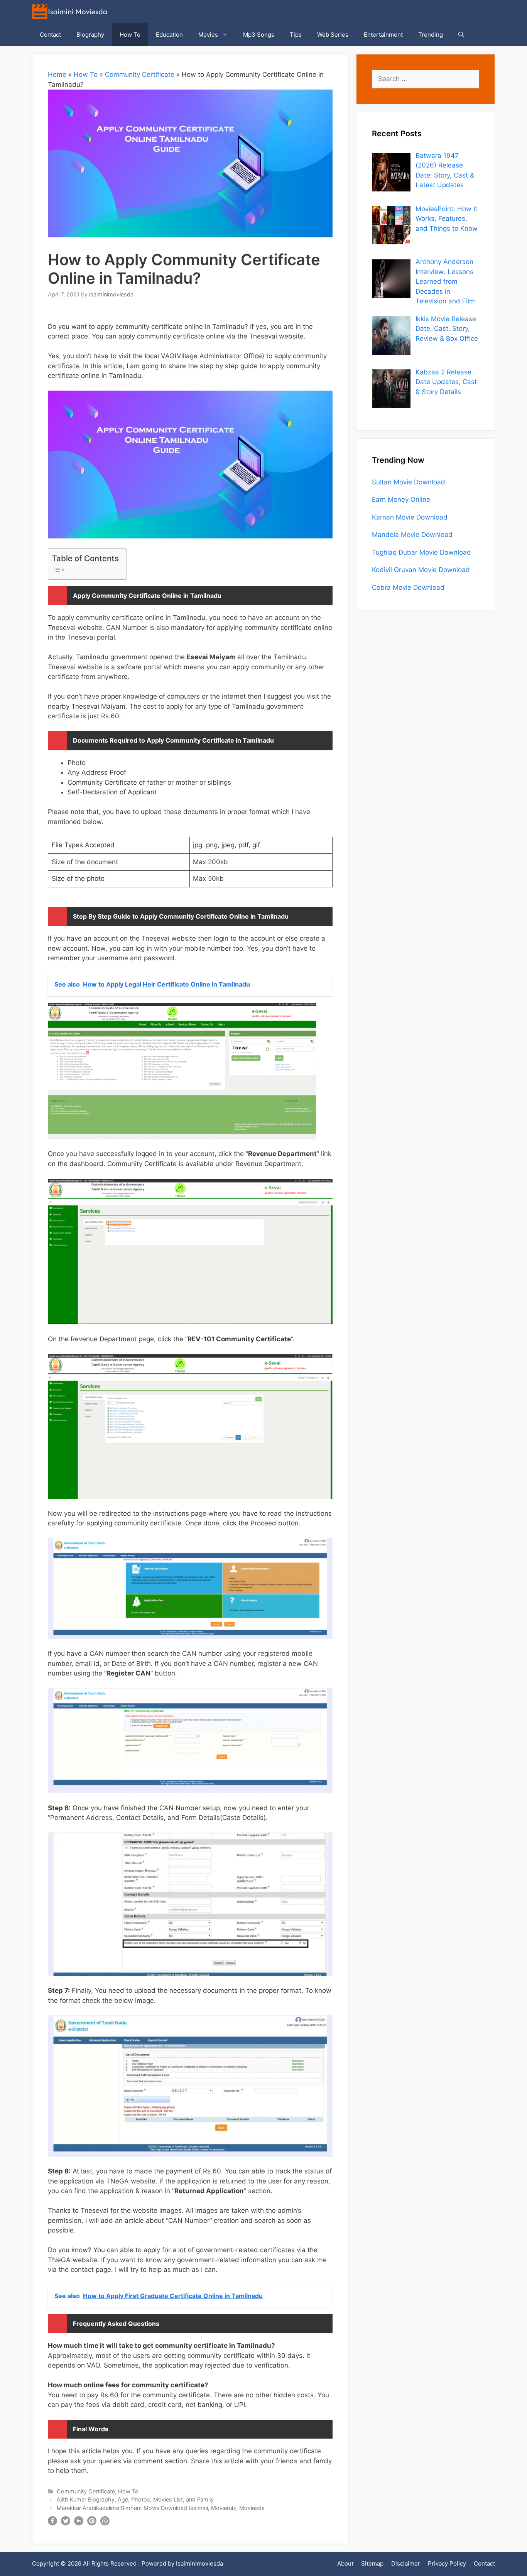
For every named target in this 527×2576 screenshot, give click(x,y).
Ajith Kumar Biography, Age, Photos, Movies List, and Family (135, 2499)
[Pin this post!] (92, 2523)
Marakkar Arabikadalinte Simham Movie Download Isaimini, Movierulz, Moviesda (161, 2508)
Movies (208, 35)
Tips (296, 35)
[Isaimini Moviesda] (71, 12)
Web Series (333, 35)
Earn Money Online (401, 499)
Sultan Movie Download (409, 482)
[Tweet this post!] (66, 2523)
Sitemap (372, 2563)
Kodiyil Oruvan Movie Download (421, 570)
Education (169, 35)
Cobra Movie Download (408, 587)
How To (130, 35)
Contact (50, 35)
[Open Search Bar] (461, 35)
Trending (431, 35)
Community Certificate (140, 74)
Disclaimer (406, 2563)
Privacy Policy (447, 2563)
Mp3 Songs (259, 35)
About (345, 2563)
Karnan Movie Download (410, 517)
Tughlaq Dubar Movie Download (421, 552)
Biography (90, 35)
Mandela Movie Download (412, 535)
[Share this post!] (52, 2523)
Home (57, 74)
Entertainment (383, 35)
